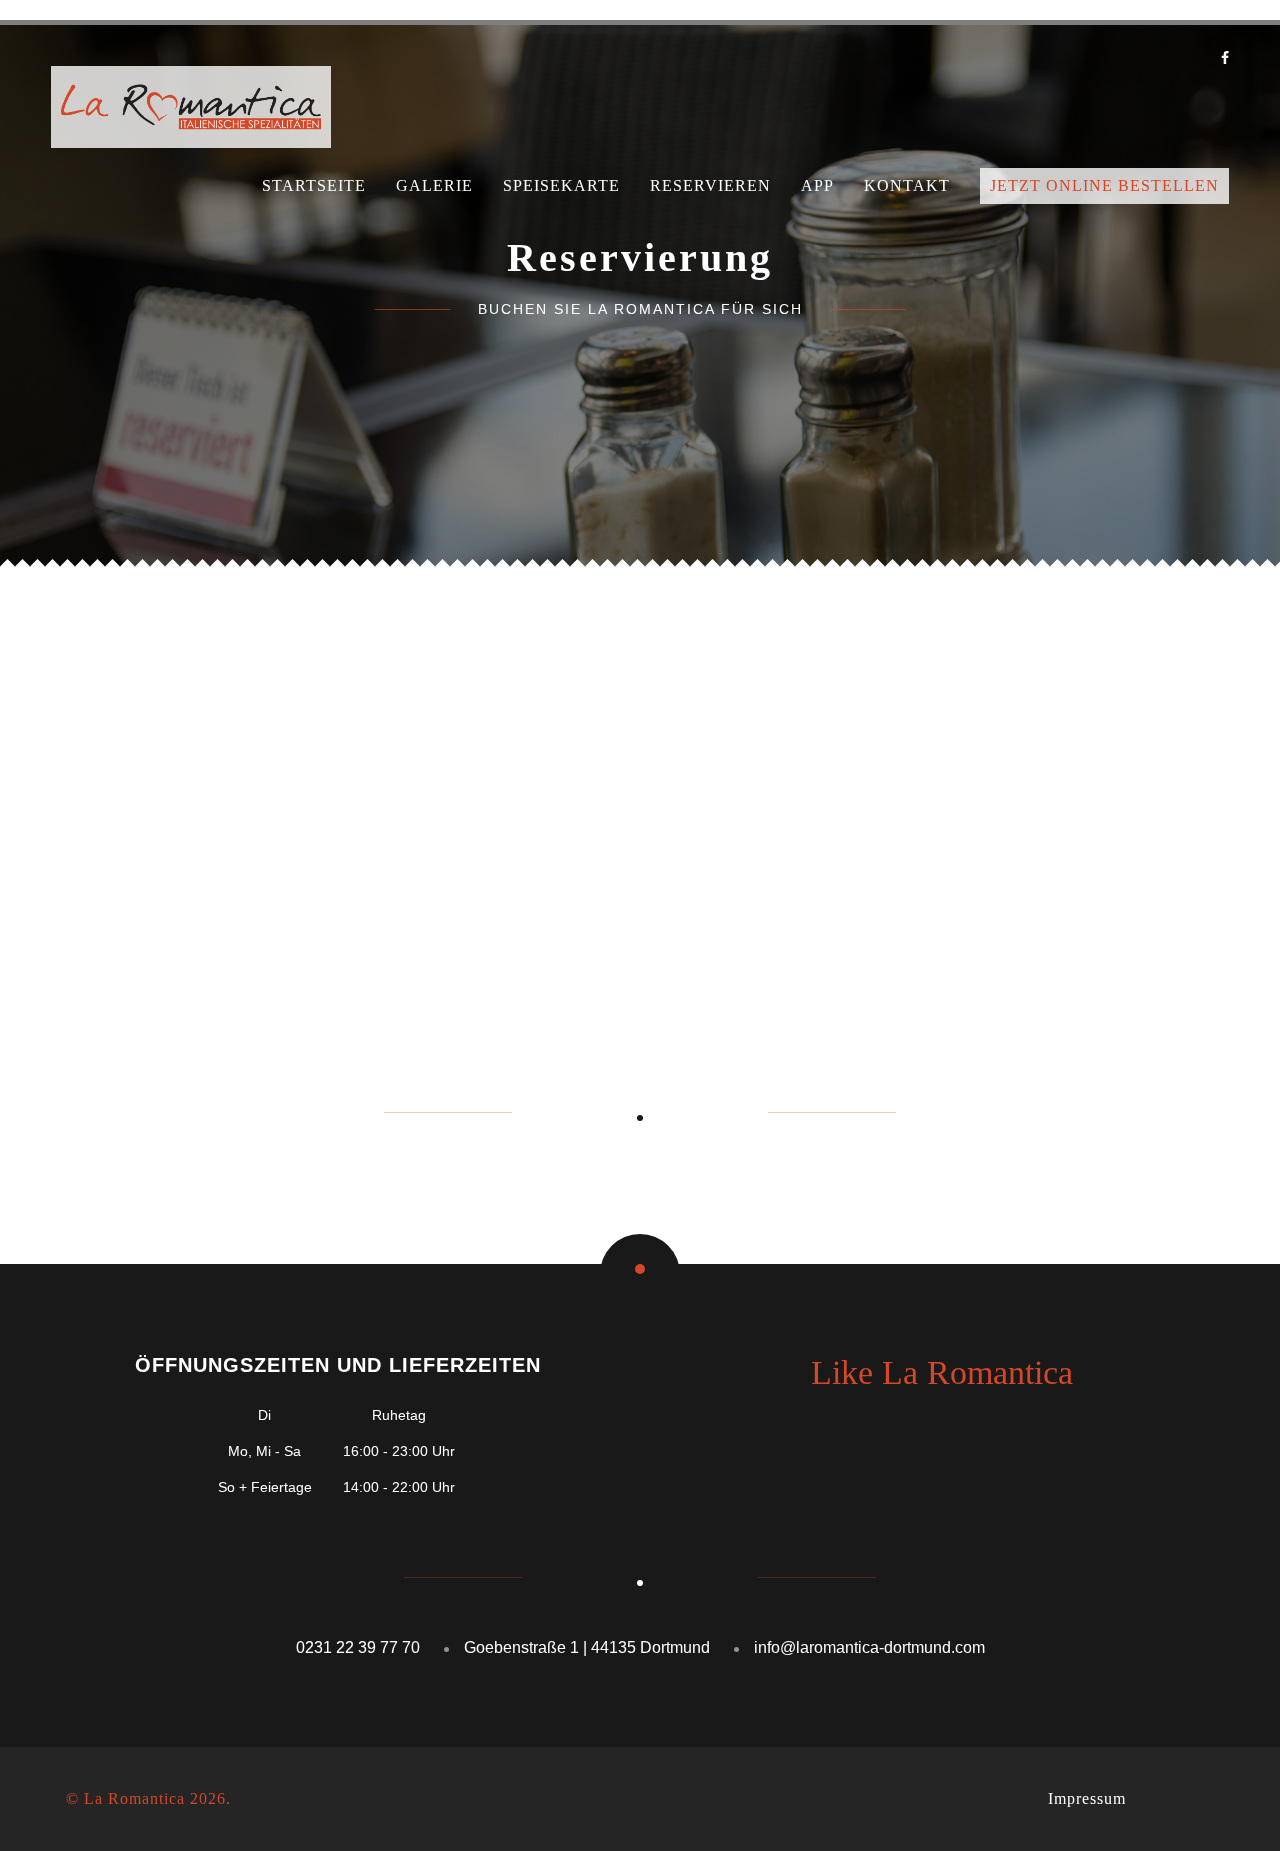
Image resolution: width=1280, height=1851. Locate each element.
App (817, 186)
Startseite (314, 186)
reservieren (710, 186)
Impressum (1087, 1798)
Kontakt (907, 186)
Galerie (434, 186)
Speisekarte (561, 186)
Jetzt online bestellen (1104, 185)
